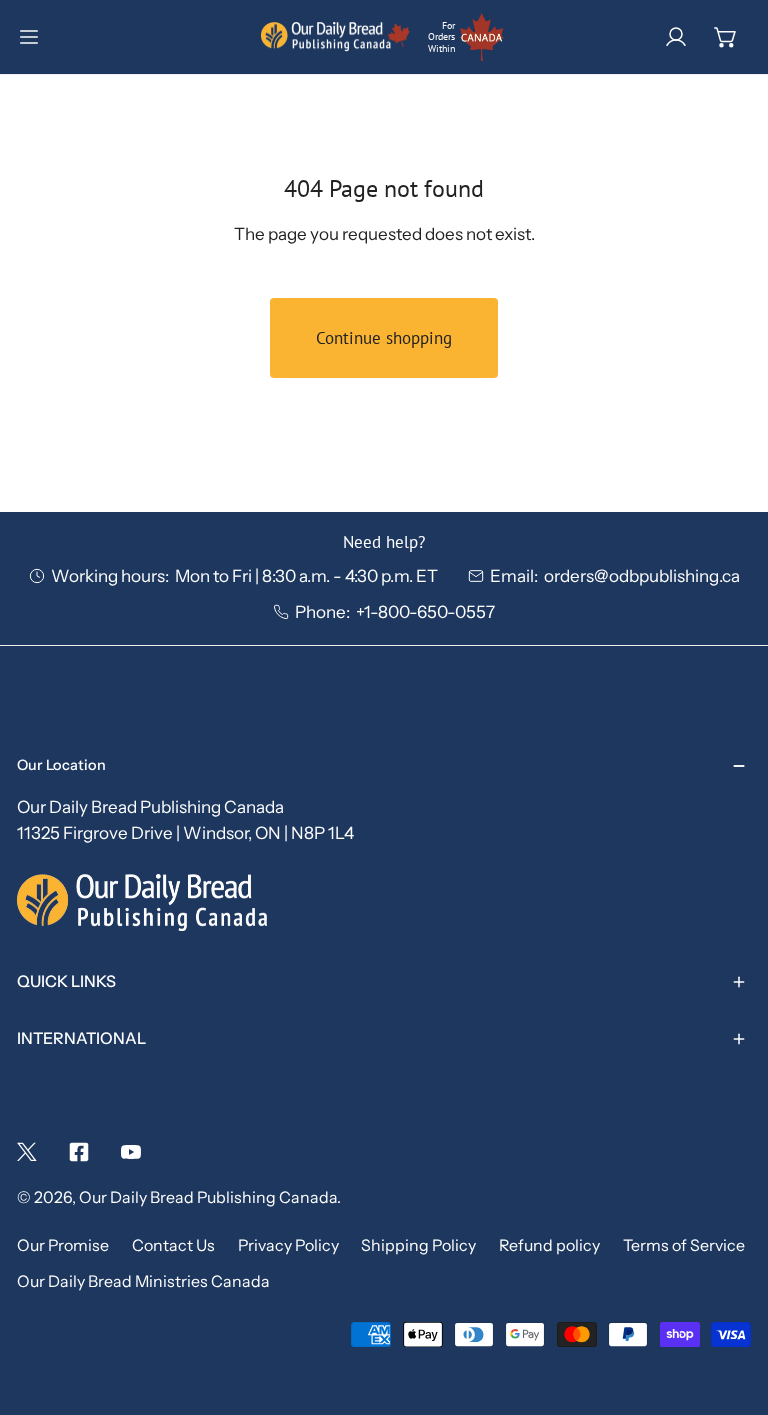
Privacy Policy (288, 1245)
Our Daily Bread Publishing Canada (208, 1197)
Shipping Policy (418, 1245)
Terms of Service (684, 1245)
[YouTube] (131, 1152)
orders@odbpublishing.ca (642, 575)
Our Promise (63, 1245)
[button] (726, 37)
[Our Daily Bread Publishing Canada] (336, 37)
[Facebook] (79, 1152)
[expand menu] (29, 37)
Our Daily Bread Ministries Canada (143, 1281)
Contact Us (173, 1245)
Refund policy (549, 1245)
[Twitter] (27, 1152)
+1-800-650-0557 (425, 611)
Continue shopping (384, 338)
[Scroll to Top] (729, 1306)
